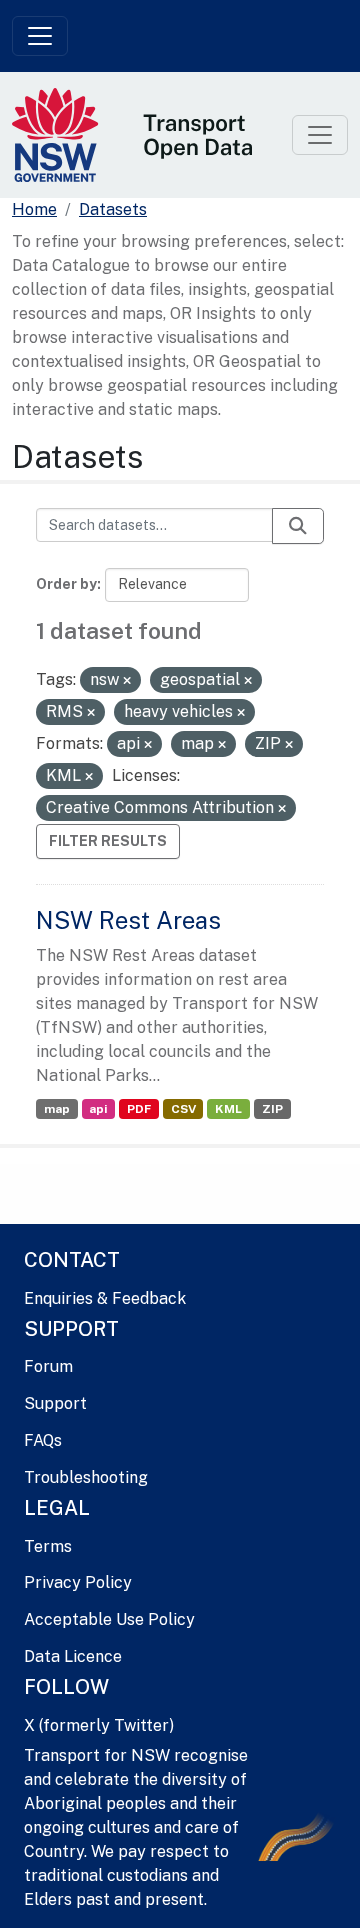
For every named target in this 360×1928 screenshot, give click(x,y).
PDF (139, 1109)
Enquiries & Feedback (105, 1298)
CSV (183, 1109)
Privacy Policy (78, 1582)
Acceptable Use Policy (109, 1619)
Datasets (113, 209)
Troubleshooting (86, 1477)
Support (55, 1403)
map (57, 1109)
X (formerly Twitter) (99, 1725)
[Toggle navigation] (40, 36)
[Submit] (298, 526)
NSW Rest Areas (128, 920)
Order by (66, 584)
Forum (48, 1366)
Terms (48, 1546)
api (98, 1109)
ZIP (272, 1109)
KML (228, 1109)
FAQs (43, 1440)
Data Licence (73, 1656)
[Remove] (127, 681)
